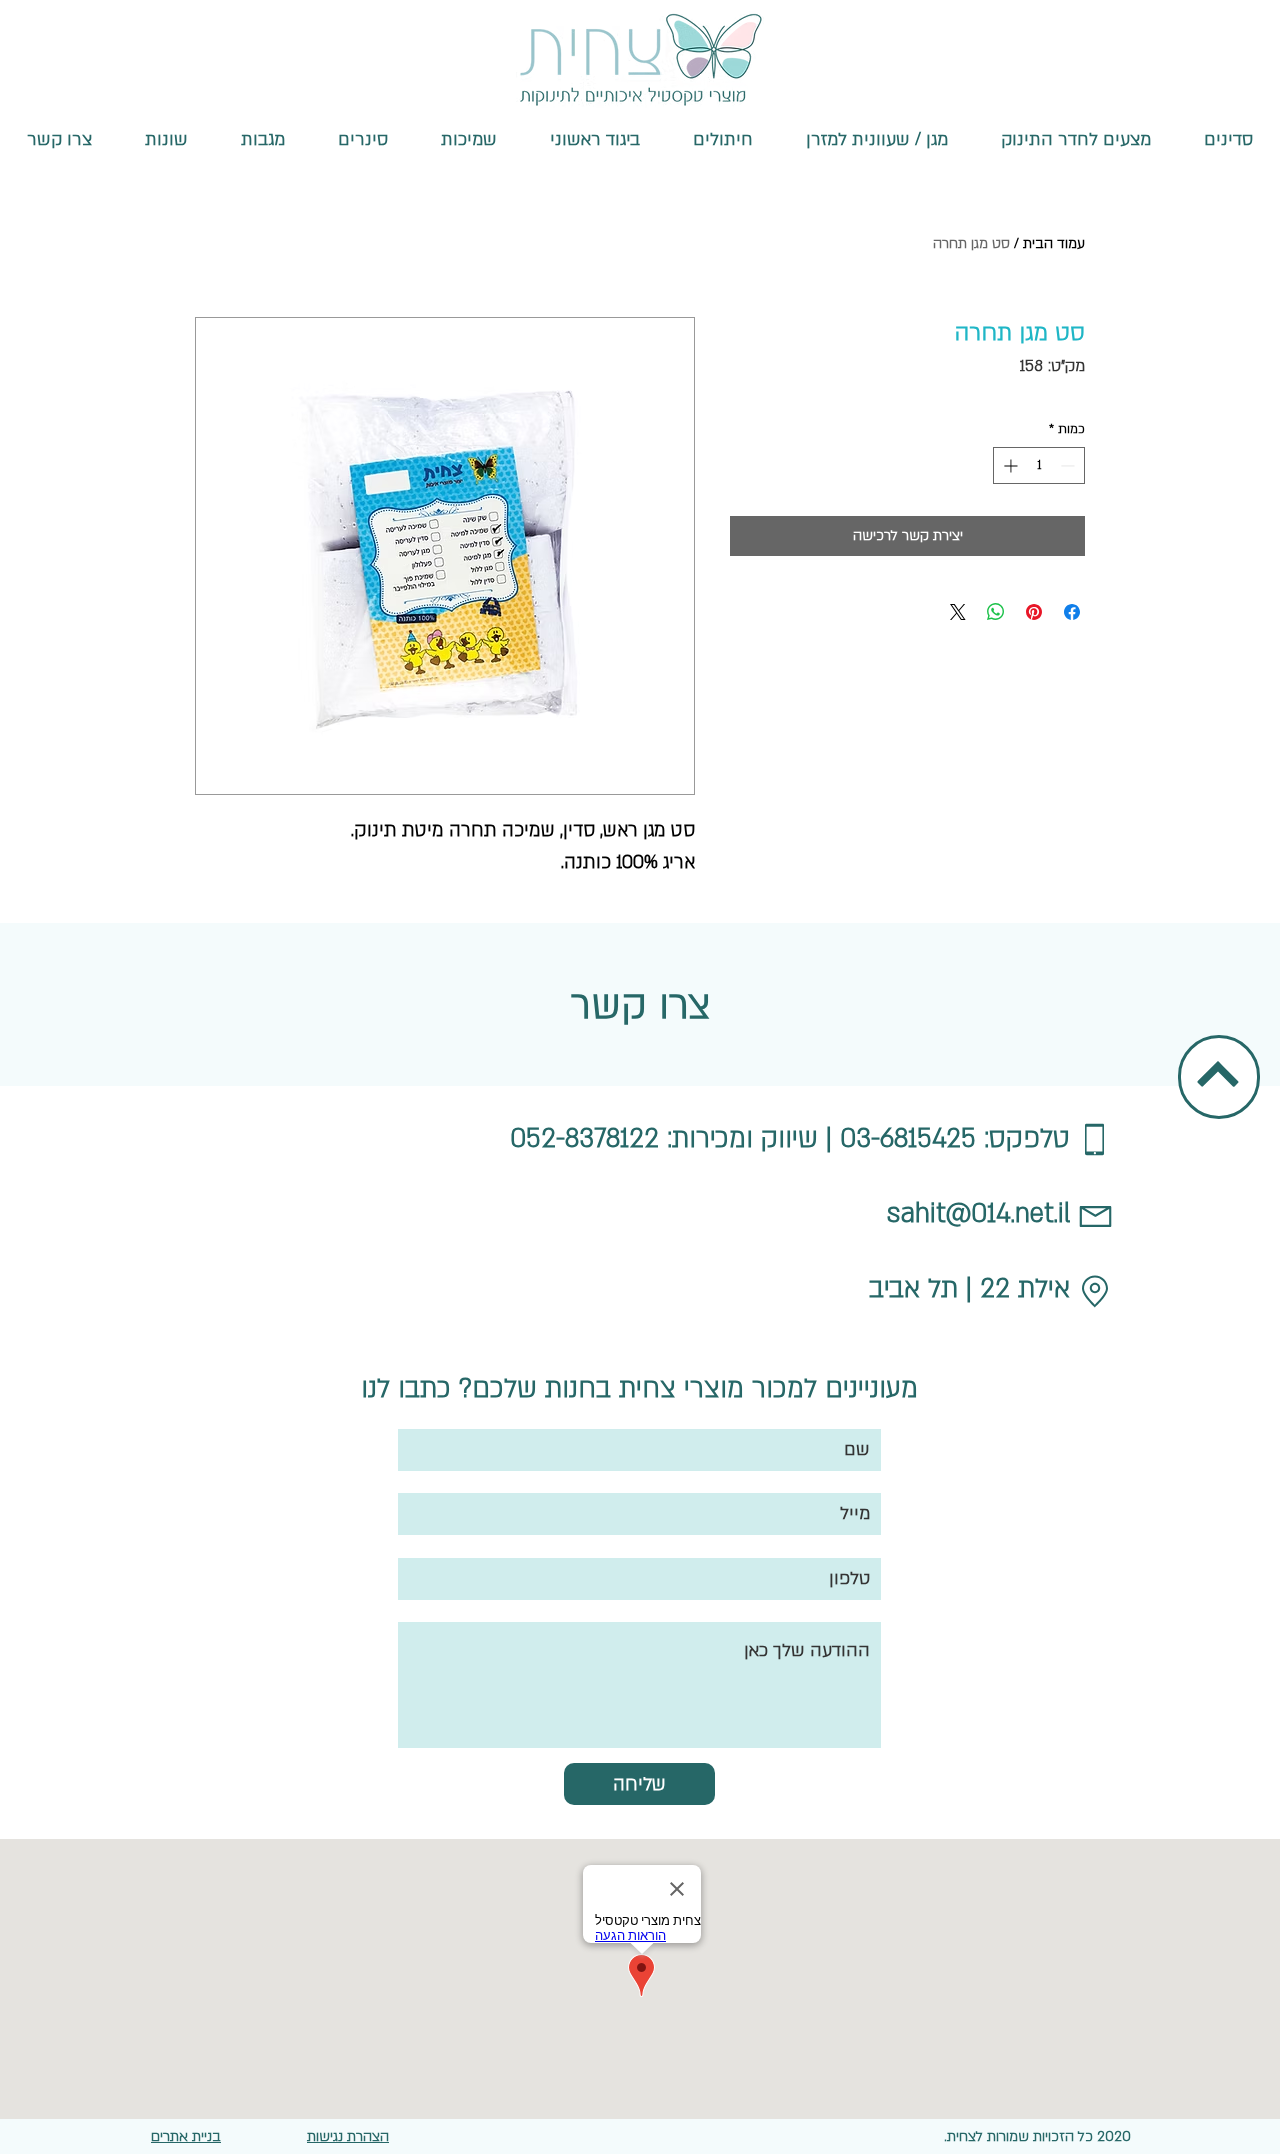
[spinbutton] (1039, 465)
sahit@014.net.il (978, 1214)
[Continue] (1218, 1074)
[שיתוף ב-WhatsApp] (996, 612)
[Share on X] (958, 612)
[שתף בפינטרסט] (1034, 612)
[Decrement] (1069, 465)
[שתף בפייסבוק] (1072, 612)
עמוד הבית (1054, 243)
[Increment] (1008, 465)
